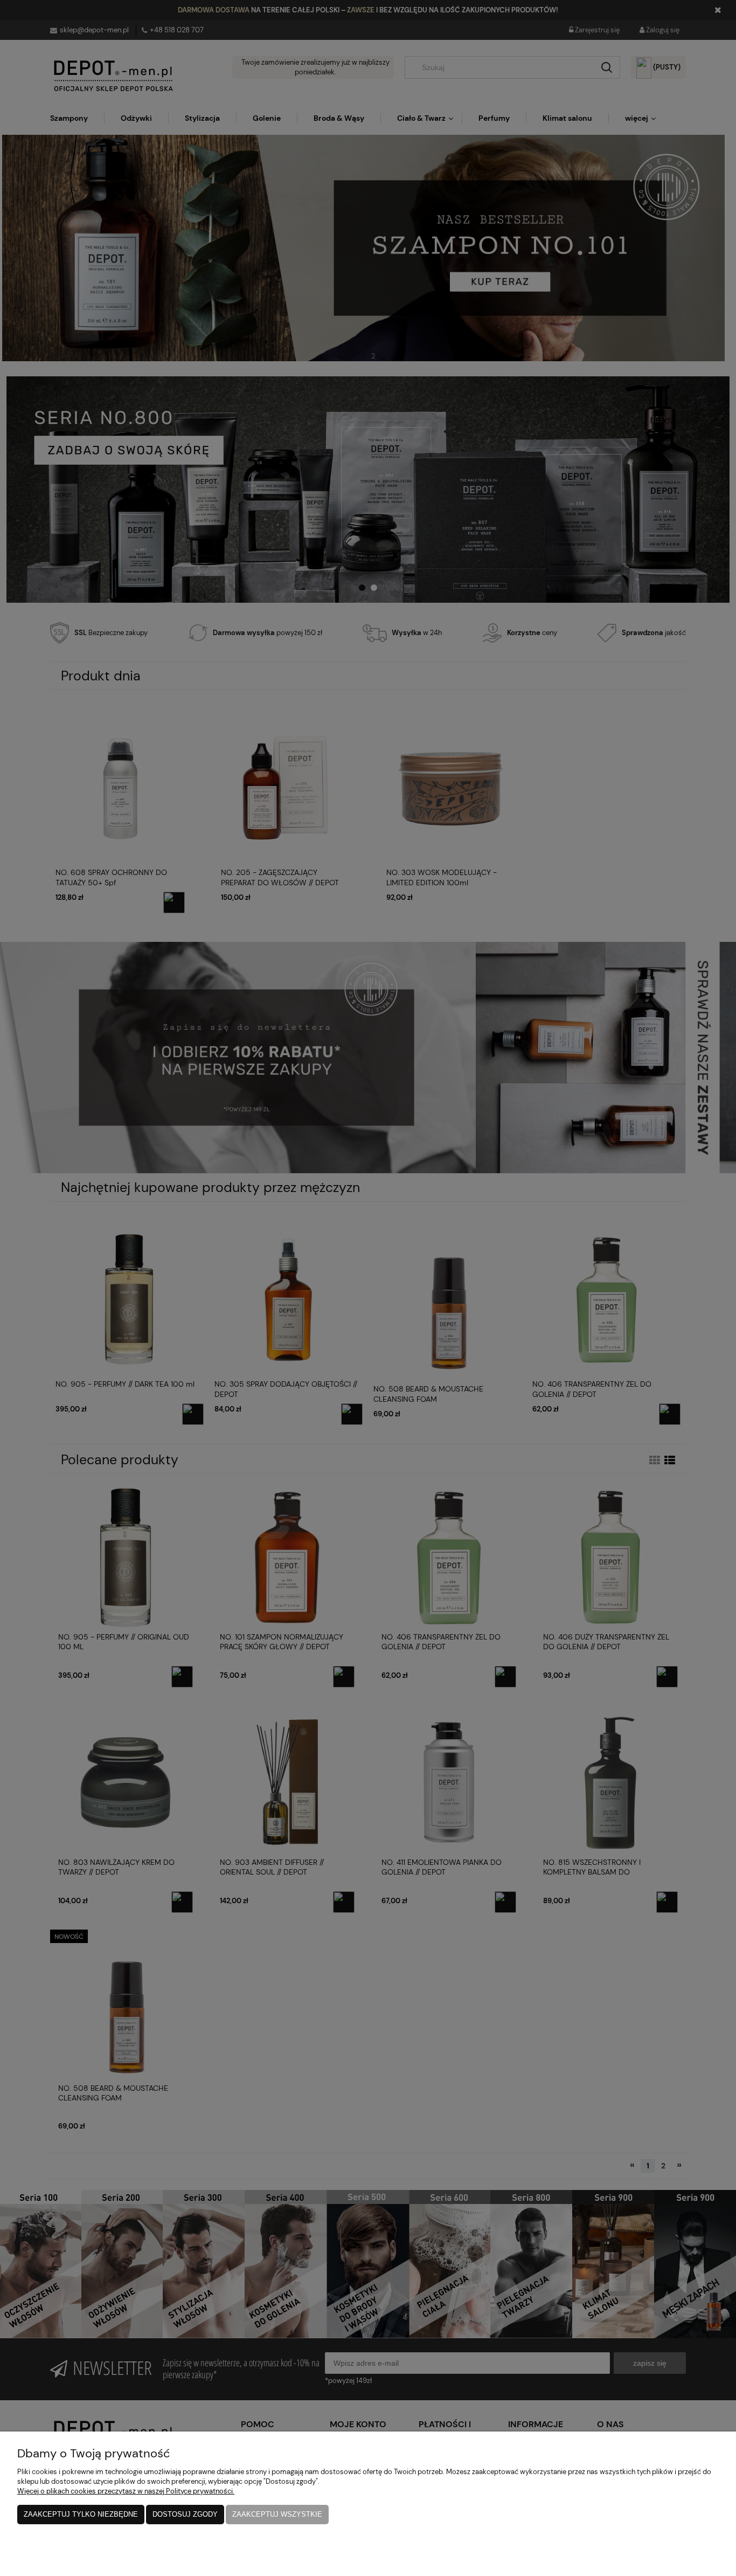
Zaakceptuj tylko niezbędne (81, 2514)
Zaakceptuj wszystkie (277, 2514)
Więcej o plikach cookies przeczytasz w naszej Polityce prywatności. (126, 2491)
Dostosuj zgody (185, 2514)
